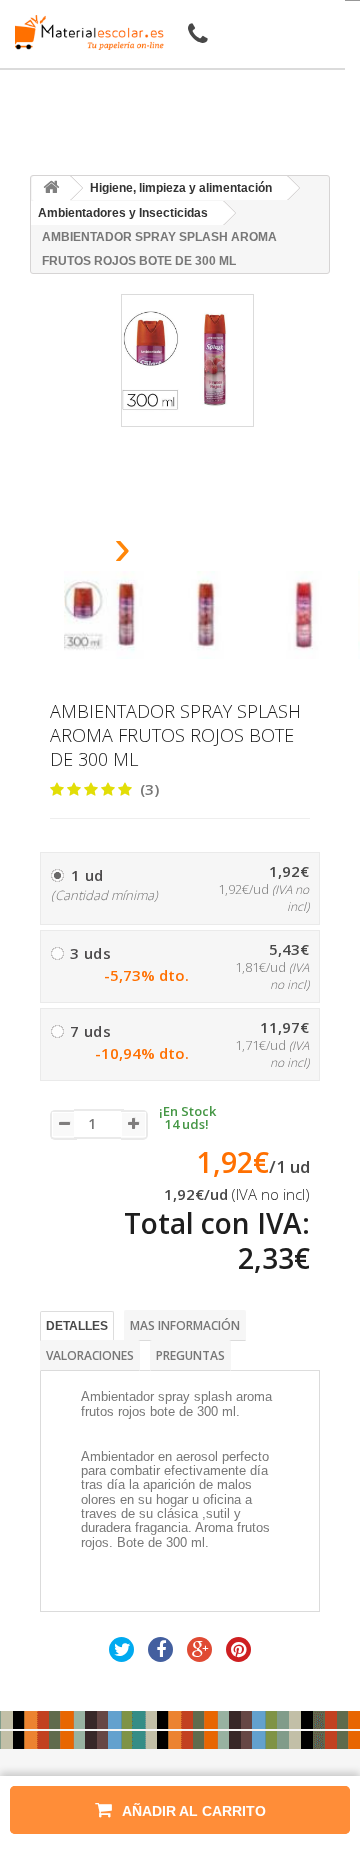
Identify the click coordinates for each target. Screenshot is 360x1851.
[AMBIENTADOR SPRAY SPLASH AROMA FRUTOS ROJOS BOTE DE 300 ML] (108, 615)
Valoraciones (90, 1355)
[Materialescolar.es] (84, 32)
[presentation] (71, 553)
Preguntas (190, 1355)
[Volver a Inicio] (51, 188)
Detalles (77, 1326)
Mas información (185, 1325)
